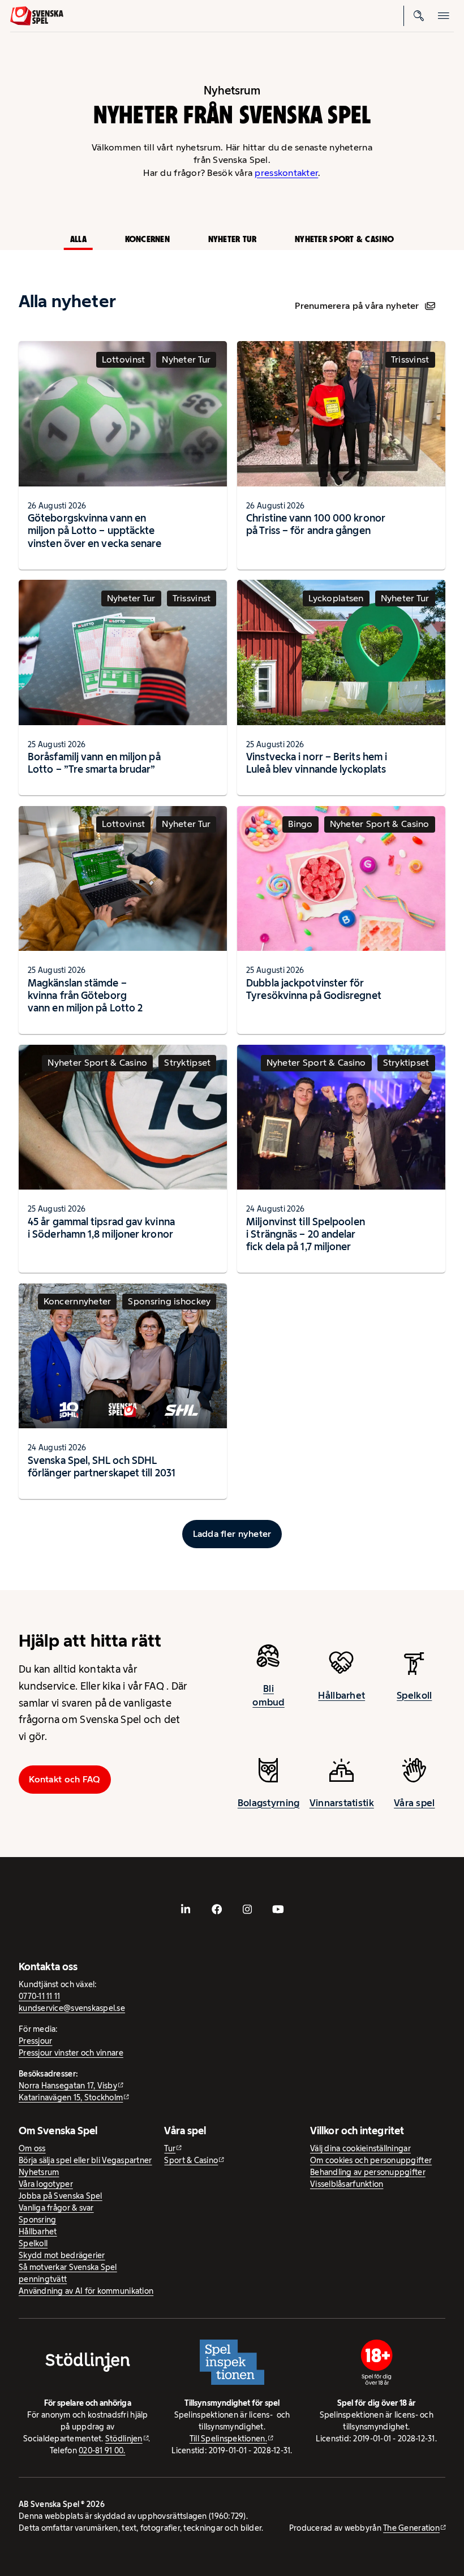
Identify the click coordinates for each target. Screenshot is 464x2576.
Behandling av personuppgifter (368, 2172)
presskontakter (286, 173)
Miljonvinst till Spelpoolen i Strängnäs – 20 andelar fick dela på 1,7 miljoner (306, 1234)
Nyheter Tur (233, 239)
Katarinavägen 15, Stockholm (71, 2097)
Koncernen (147, 239)
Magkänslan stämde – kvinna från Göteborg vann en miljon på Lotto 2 (85, 995)
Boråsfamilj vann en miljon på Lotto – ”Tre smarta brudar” (94, 763)
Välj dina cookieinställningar (360, 2148)
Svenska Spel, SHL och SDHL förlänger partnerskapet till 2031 (102, 1466)
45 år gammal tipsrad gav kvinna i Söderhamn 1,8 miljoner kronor (101, 1228)
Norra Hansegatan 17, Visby (68, 2086)
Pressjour (35, 2041)
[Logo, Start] (37, 16)
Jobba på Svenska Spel (61, 2196)
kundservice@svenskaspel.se (72, 2008)
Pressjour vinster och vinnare (71, 2053)
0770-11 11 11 (40, 1996)
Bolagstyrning (269, 1803)
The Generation (411, 2528)
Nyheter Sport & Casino (344, 239)
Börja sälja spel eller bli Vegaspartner (85, 2160)
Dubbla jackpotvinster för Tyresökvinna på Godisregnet (314, 989)
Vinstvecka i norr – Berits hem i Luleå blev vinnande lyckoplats (317, 763)
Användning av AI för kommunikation (86, 2291)
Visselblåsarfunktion (347, 2184)
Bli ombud (268, 1695)
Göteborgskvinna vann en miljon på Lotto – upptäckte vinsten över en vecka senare (95, 530)
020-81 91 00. (102, 2450)
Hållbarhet (341, 1695)
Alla (78, 239)
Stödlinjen (124, 2439)
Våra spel (414, 1803)
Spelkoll (414, 1695)
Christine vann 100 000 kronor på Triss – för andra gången (316, 524)
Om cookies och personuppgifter (371, 2160)
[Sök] (419, 16)
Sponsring (37, 2220)
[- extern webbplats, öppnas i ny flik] (186, 1909)
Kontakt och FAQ (65, 1779)
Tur (170, 2148)
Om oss (32, 2148)
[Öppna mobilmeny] (444, 16)
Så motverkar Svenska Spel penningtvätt (68, 2273)
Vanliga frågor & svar (56, 2208)
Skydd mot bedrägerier (62, 2255)
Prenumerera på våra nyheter (357, 306)
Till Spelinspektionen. (228, 2439)
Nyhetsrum (39, 2172)
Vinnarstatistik (342, 1803)
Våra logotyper (46, 2184)
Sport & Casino (191, 2160)
